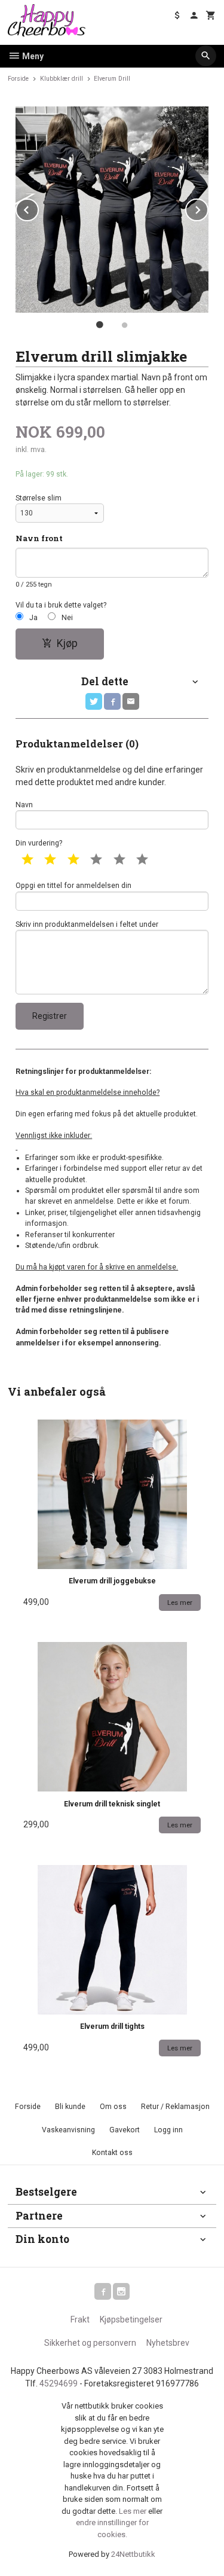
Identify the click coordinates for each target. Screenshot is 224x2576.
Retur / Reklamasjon (175, 2107)
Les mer (134, 2511)
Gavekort (125, 2130)
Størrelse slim (39, 498)
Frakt (80, 2319)
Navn (24, 805)
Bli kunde (70, 2107)
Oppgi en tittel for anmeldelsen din (73, 886)
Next (208, 208)
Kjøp (67, 643)
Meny (32, 56)
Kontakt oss (112, 2153)
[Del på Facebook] (112, 701)
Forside (18, 79)
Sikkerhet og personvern (90, 2343)
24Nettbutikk (133, 2554)
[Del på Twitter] (94, 701)
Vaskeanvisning (68, 2130)
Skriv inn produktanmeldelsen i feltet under (87, 924)
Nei (67, 618)
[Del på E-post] (131, 701)
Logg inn (168, 2130)
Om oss (113, 2107)
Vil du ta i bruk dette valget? (61, 605)
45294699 (59, 2383)
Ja (33, 618)
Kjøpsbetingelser (131, 2319)
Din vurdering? (39, 843)
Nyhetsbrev (168, 2343)
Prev (38, 208)
